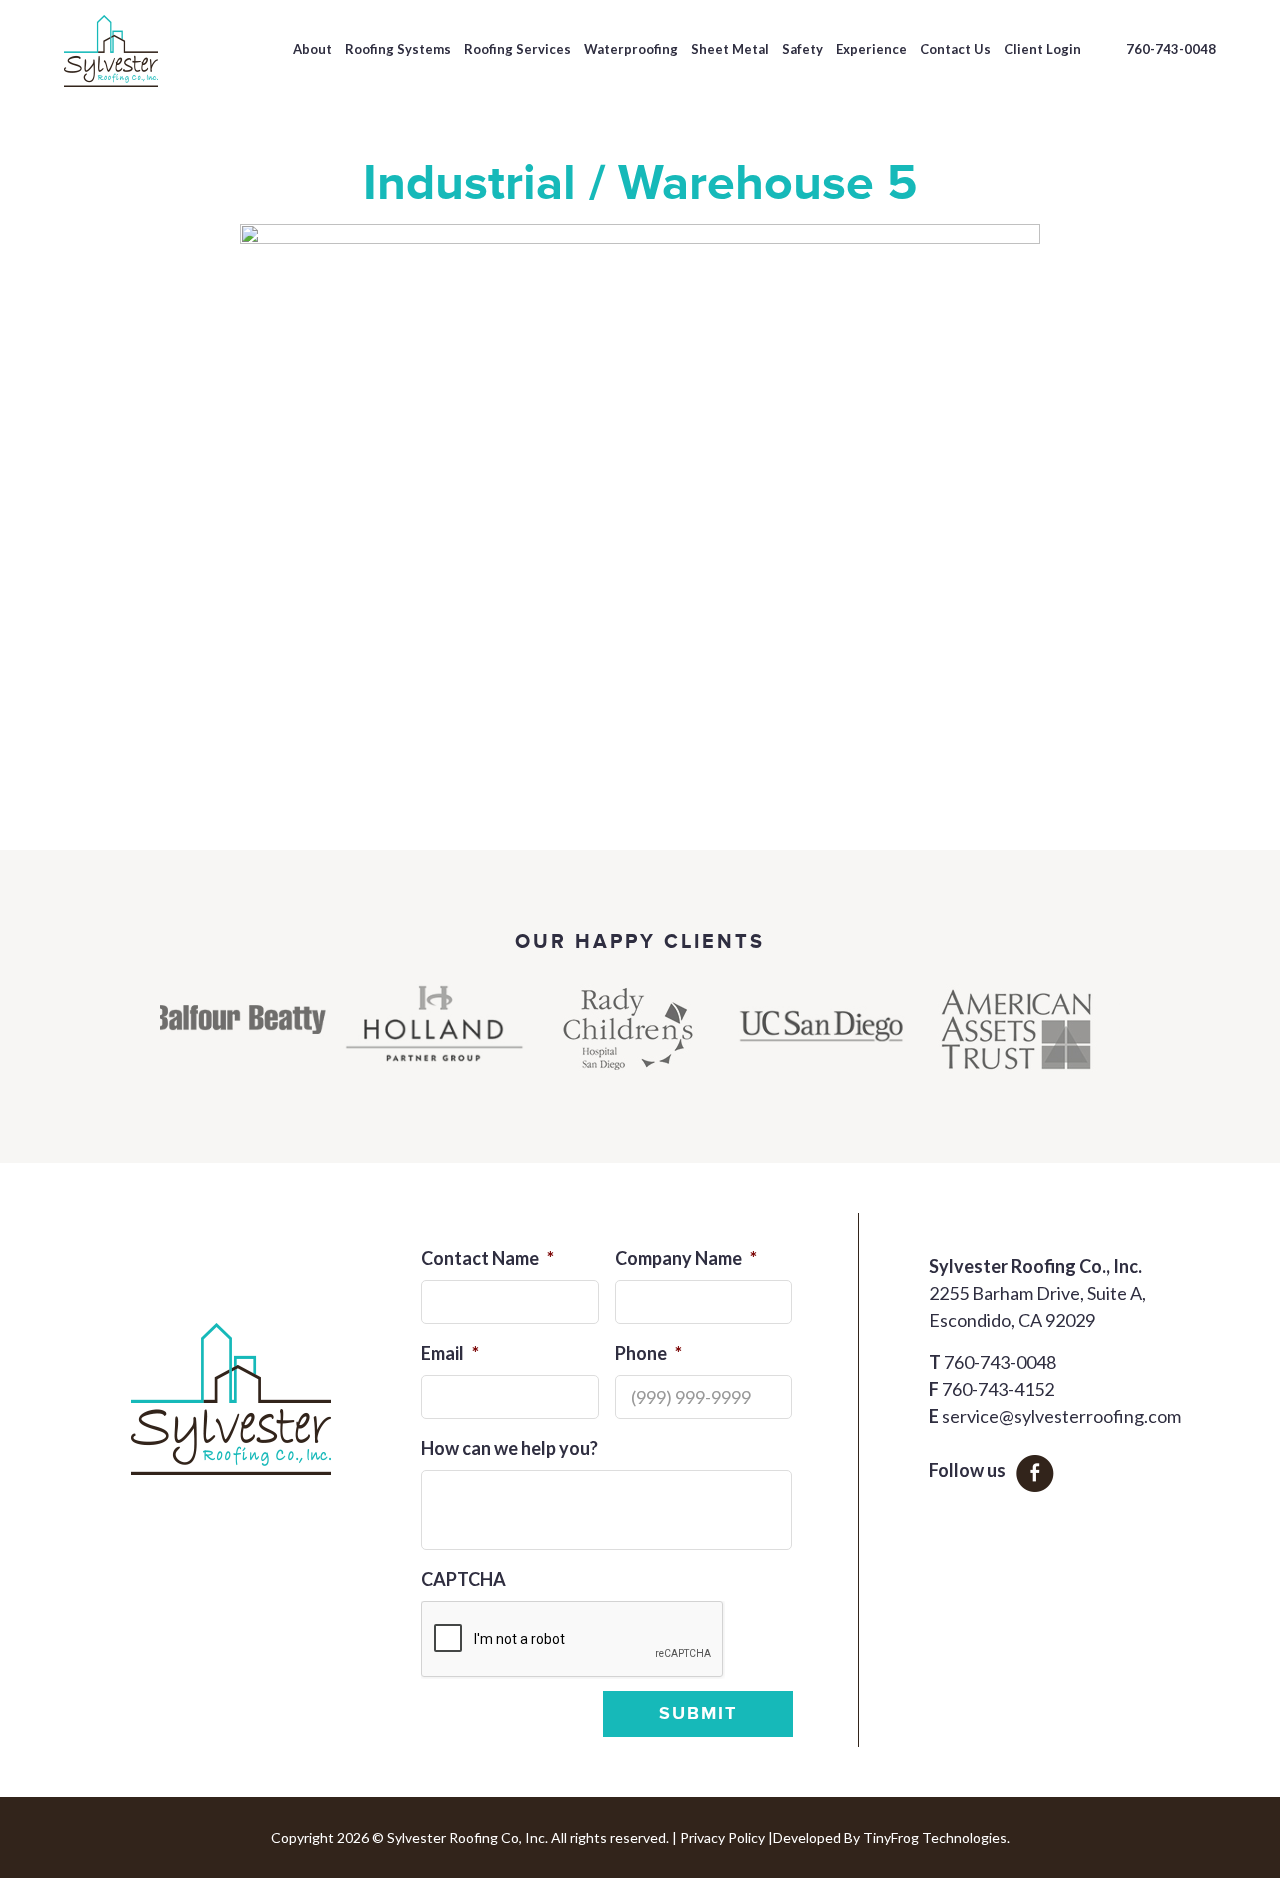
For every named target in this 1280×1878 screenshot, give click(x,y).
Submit (698, 1714)
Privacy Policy (722, 1837)
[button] (94, 1043)
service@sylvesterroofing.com (1061, 1416)
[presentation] (573, 1640)
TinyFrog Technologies (935, 1837)
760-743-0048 (1171, 49)
